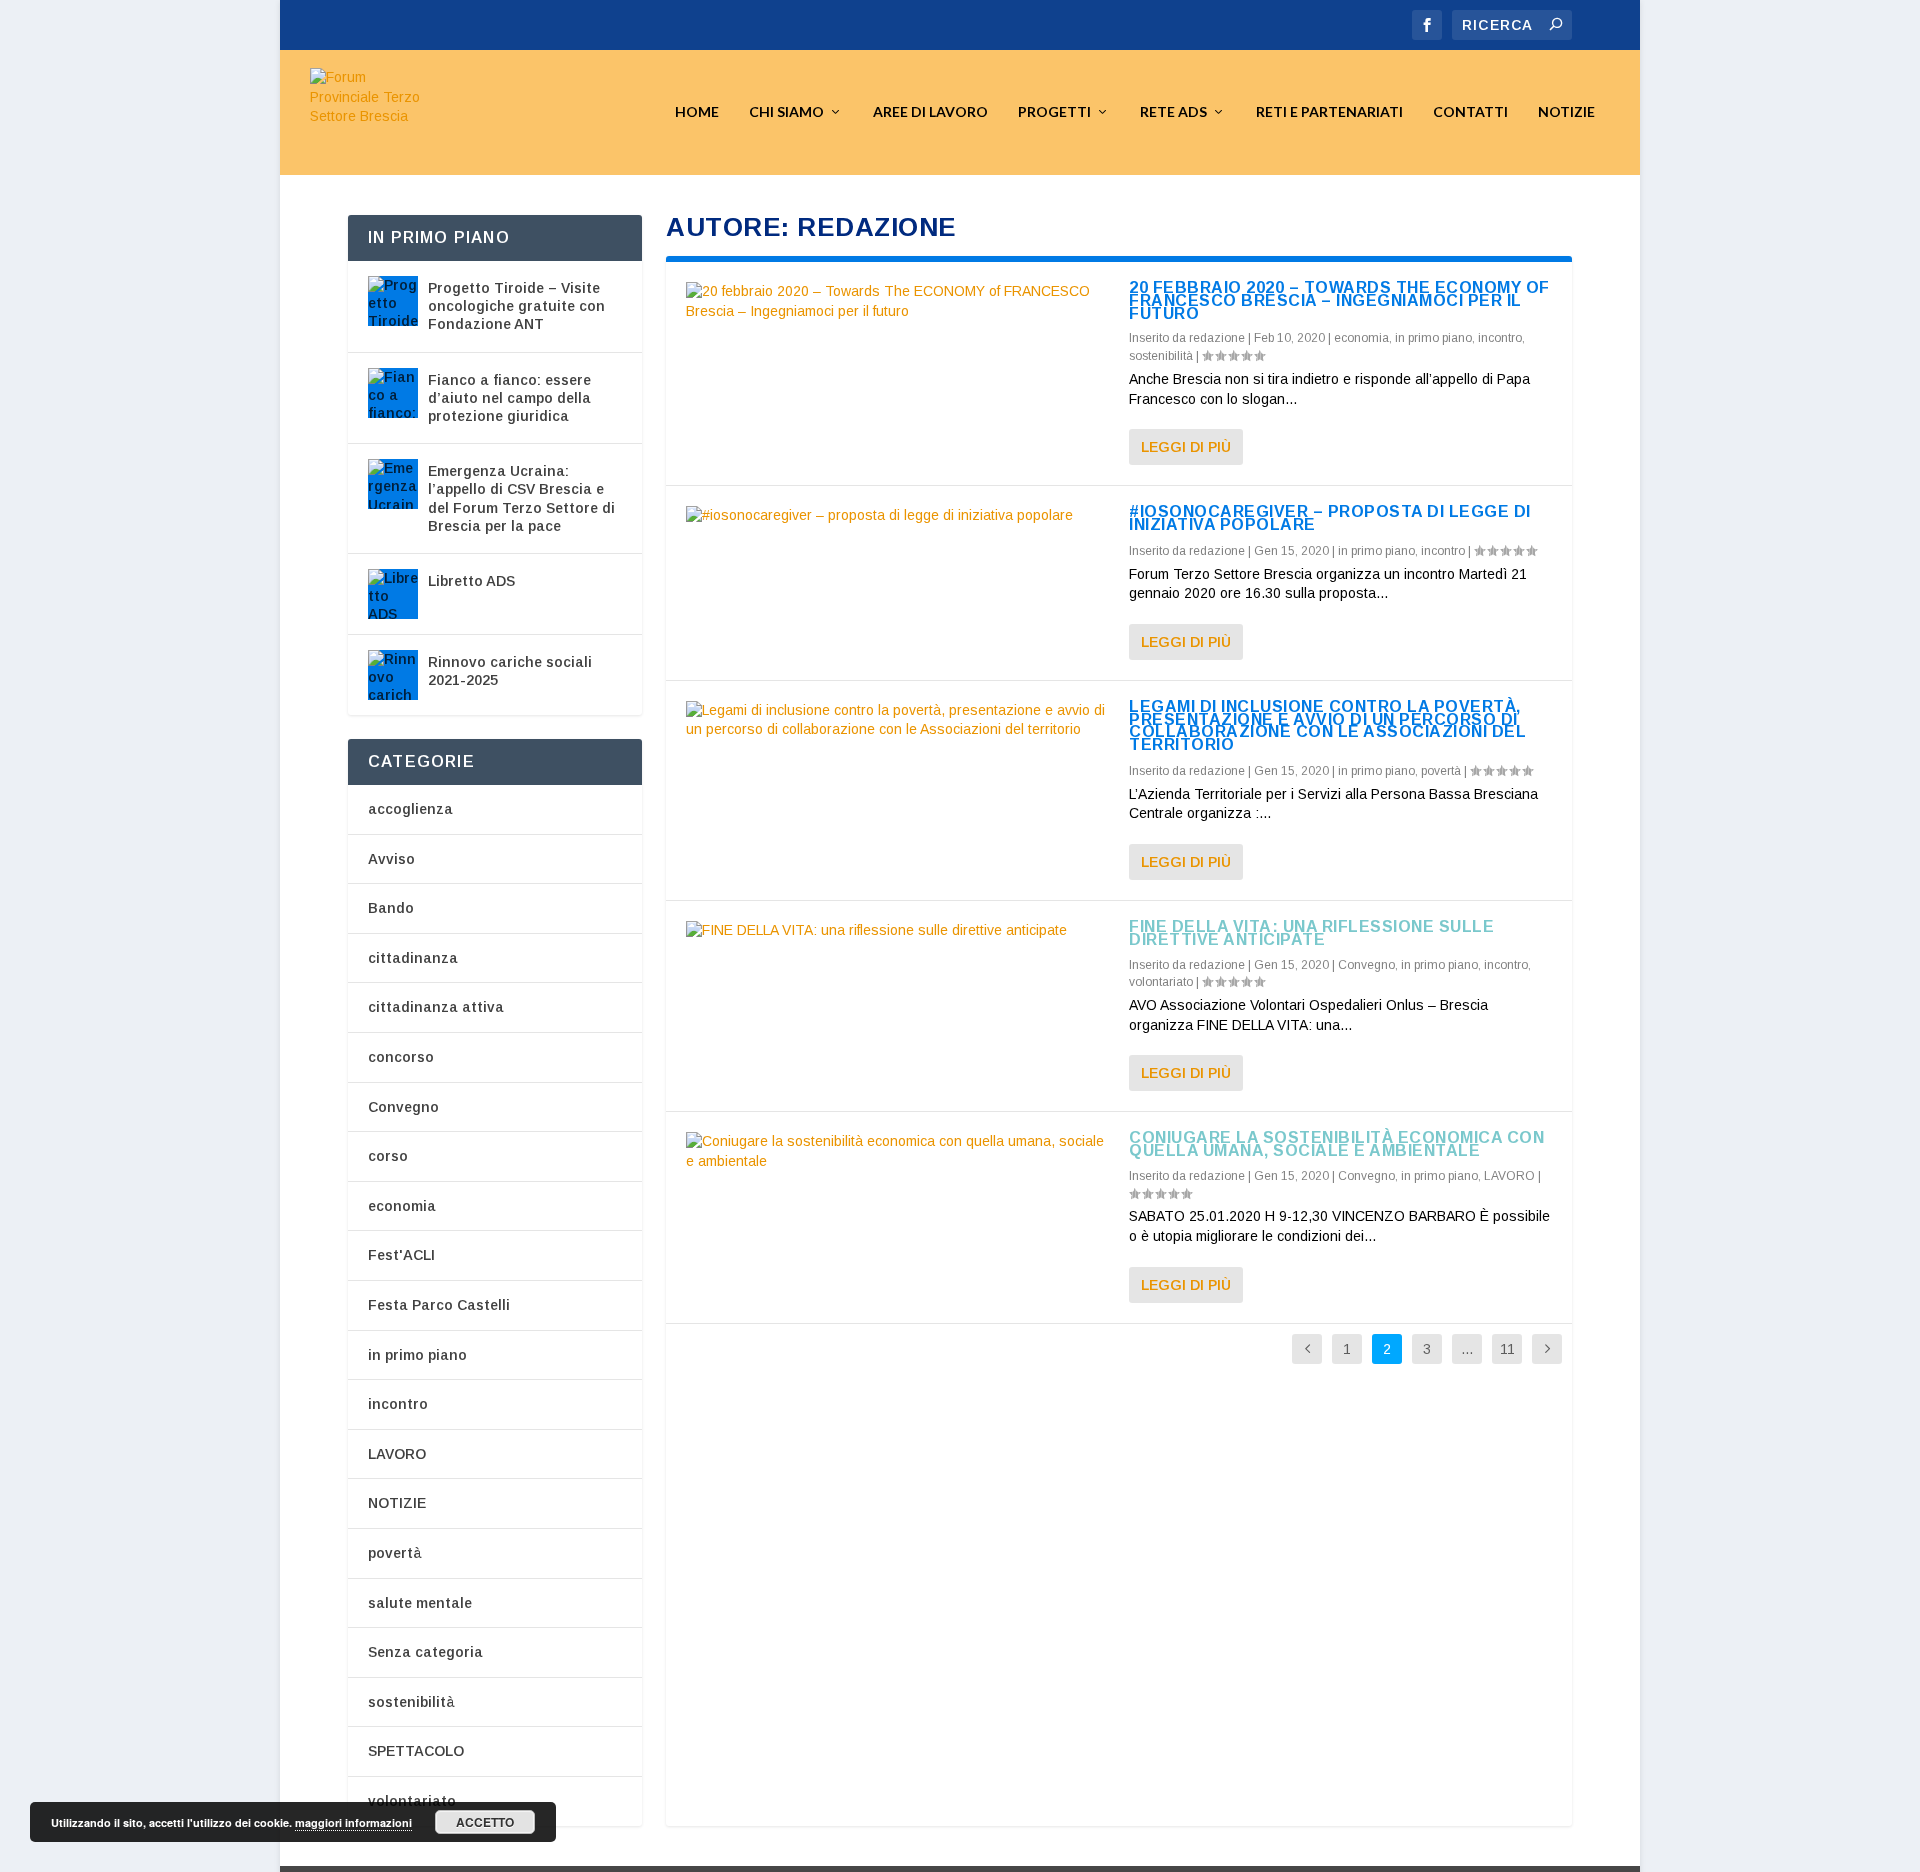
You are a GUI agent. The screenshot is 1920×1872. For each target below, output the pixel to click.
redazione (1217, 338)
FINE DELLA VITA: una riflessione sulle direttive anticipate (1311, 933)
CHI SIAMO (786, 112)
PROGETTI (1054, 112)
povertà (1441, 771)
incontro (1500, 338)
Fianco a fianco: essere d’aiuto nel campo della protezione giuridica (509, 398)
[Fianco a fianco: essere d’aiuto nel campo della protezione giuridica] (393, 393)
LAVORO (1509, 1176)
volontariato (1161, 982)
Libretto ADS (471, 581)
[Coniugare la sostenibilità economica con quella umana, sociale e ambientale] (897, 1151)
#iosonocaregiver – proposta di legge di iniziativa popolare (1330, 518)
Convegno (1366, 965)
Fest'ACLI (401, 1255)
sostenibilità (1161, 356)
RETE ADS (1173, 112)
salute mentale (420, 1603)
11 (1507, 1349)
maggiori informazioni (353, 1822)
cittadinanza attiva (436, 1007)
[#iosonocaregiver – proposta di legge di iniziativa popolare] (897, 516)
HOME (697, 112)
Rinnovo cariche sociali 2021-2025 (510, 671)
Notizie (1566, 112)
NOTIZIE (397, 1503)
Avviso (391, 859)
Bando (391, 908)
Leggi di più (1186, 447)
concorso (401, 1057)
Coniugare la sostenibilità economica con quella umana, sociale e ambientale (1336, 1144)
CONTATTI (1470, 112)
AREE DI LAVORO (930, 112)
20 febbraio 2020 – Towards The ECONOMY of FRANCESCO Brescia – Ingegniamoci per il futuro (1339, 300)
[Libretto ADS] (393, 594)
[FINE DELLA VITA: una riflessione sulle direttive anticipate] (897, 931)
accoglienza (410, 809)
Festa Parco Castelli (439, 1305)
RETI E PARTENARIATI (1329, 112)
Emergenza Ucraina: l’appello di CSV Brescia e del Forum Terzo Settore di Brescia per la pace (521, 498)
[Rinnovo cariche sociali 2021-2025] (393, 675)
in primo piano (1433, 338)
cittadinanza (413, 958)
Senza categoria (425, 1652)
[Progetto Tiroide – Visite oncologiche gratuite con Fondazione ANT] (393, 301)
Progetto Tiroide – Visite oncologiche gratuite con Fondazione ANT (516, 306)
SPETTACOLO (416, 1751)
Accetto (485, 1822)
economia (1361, 338)
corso (388, 1156)
